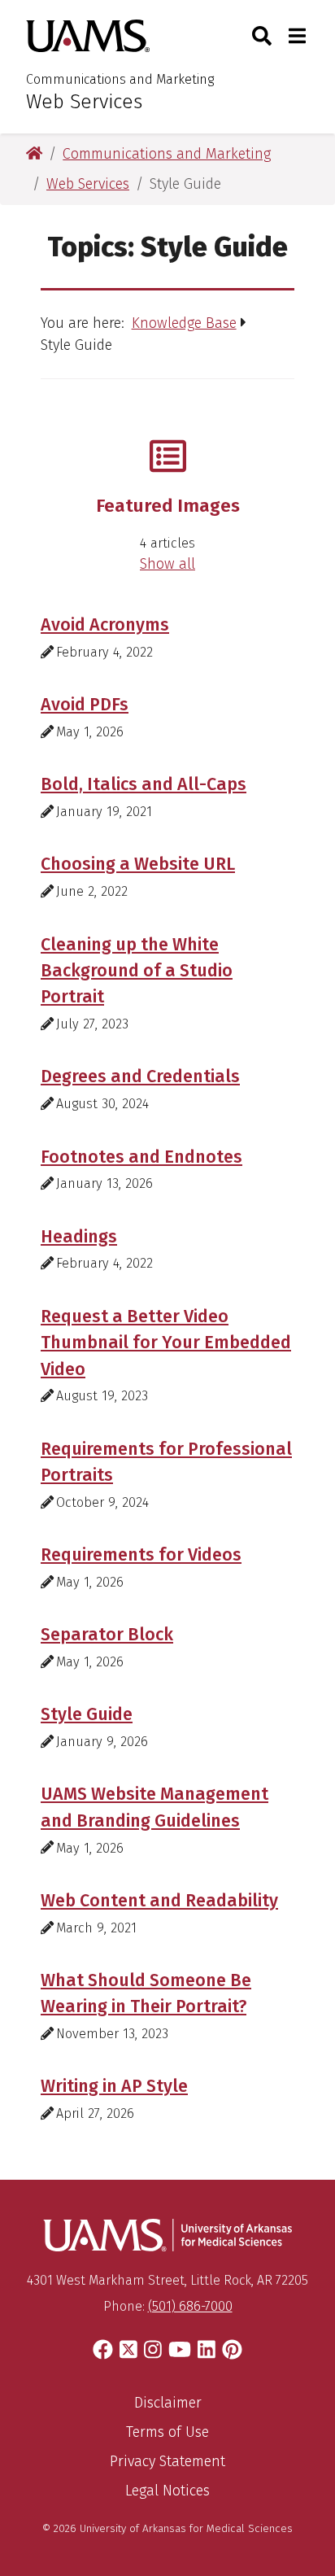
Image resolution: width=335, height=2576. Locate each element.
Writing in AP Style (114, 2086)
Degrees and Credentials (140, 1076)
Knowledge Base (184, 323)
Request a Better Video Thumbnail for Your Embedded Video (166, 1343)
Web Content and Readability (159, 1901)
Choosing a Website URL (138, 864)
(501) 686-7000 (190, 2306)
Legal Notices (167, 2491)
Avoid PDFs (85, 705)
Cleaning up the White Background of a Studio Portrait (137, 971)
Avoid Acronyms (105, 625)
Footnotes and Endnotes (141, 1157)
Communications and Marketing (120, 79)
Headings (79, 1237)
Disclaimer (168, 2403)
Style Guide (87, 1714)
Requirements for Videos (141, 1555)
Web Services (84, 102)
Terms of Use (167, 2432)
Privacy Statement (167, 2461)
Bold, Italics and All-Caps (144, 784)
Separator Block (107, 1635)
